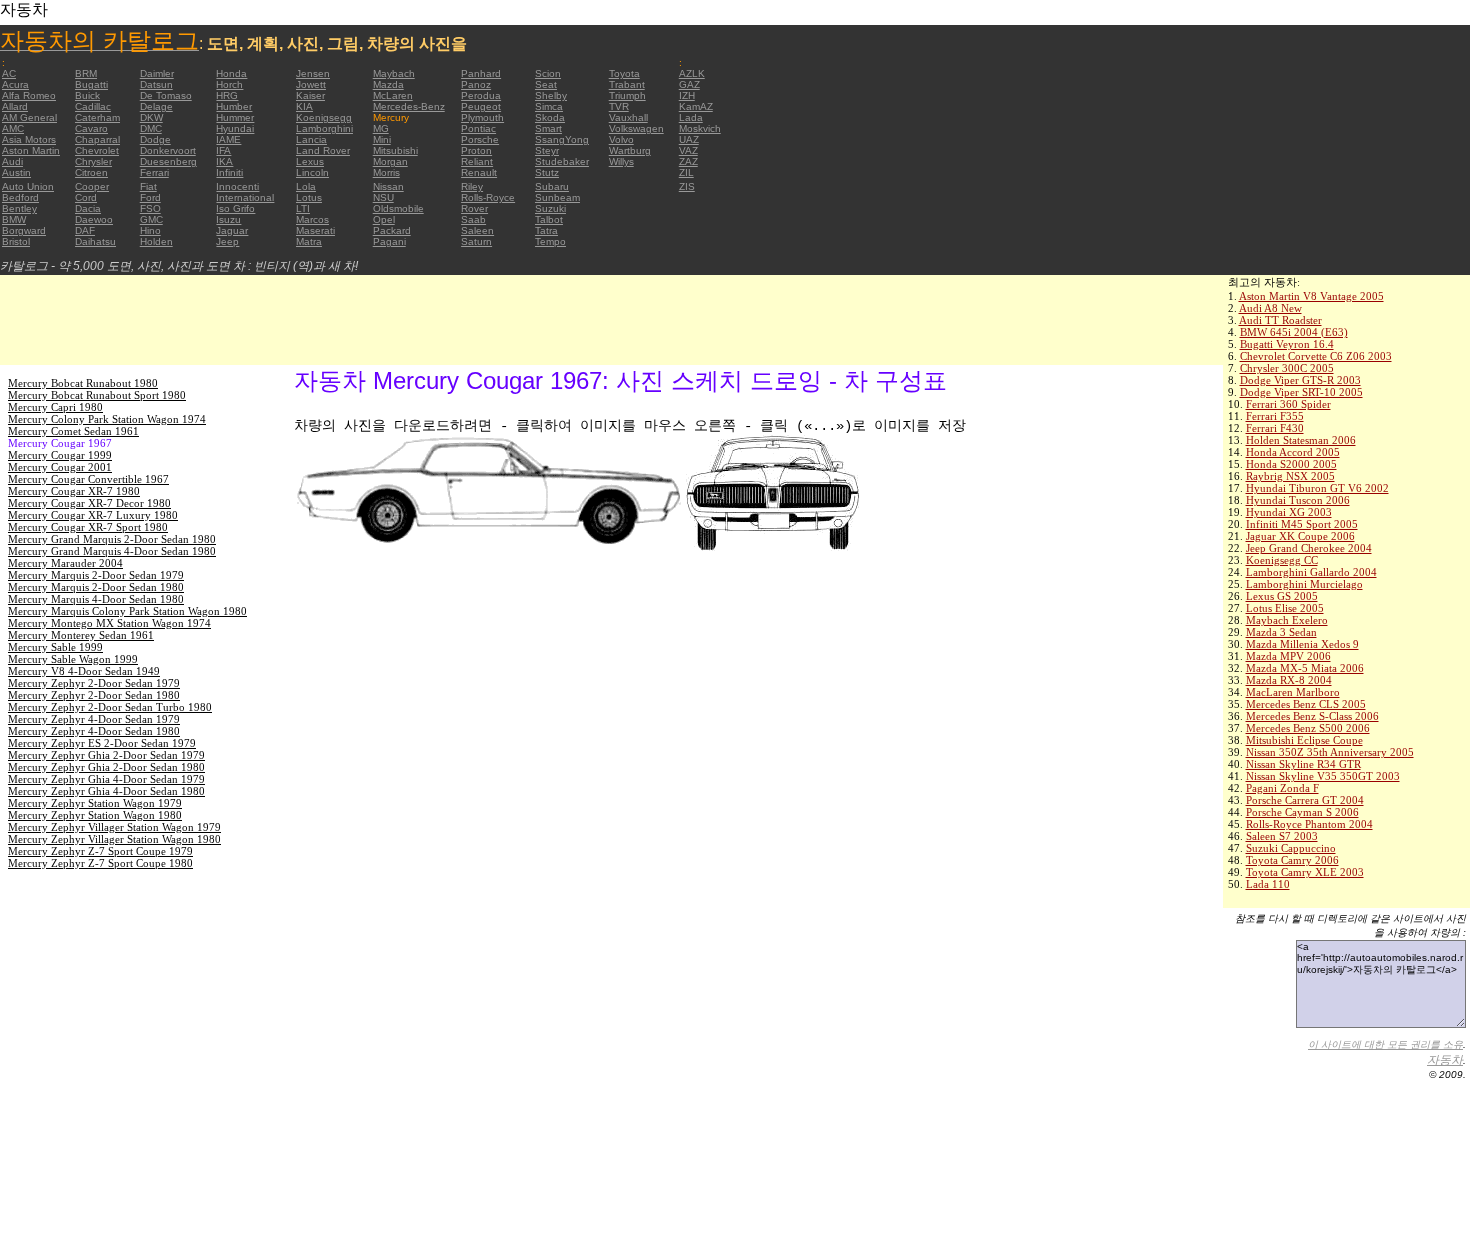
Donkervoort (168, 150)
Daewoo (94, 219)
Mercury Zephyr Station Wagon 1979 (95, 803)
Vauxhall (628, 117)
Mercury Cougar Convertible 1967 (88, 479)
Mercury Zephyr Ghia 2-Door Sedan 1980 (106, 767)
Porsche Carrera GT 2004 (1305, 800)
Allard (15, 106)
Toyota (624, 73)
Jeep (227, 241)
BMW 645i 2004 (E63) (1294, 332)
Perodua (481, 95)
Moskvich (700, 128)
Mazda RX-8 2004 (1289, 680)
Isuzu (228, 219)
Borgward (24, 230)
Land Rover (323, 150)
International (245, 197)
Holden (156, 241)
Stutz (547, 172)
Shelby (551, 95)
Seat (546, 84)
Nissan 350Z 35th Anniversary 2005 (1330, 752)
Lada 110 (1268, 884)
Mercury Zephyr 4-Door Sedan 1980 (94, 731)
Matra (309, 241)
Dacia (88, 208)
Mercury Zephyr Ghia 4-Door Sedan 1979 (106, 779)
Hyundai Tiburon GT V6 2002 (1317, 488)
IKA (224, 161)
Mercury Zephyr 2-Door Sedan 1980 (94, 695)
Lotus (309, 197)
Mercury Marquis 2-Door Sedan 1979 (96, 575)
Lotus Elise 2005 (1285, 608)
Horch (229, 84)
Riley (472, 186)
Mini (382, 139)
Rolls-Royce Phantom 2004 (1309, 824)
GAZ (689, 84)
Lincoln (312, 172)
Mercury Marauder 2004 (65, 563)
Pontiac (478, 128)
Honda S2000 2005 (1291, 464)
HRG (227, 95)
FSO (150, 208)
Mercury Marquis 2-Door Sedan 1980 (96, 587)
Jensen (313, 73)
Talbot (549, 219)
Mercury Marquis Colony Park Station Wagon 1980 (127, 611)
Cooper (92, 186)
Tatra (546, 230)
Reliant (477, 161)
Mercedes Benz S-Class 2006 (1312, 716)
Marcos (312, 219)
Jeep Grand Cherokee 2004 (1309, 548)
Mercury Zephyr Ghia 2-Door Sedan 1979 (106, 755)
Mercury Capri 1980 (55, 407)
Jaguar (232, 230)
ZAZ (688, 161)
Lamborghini (324, 128)
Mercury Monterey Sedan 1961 (81, 635)
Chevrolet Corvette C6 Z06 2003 (1316, 356)
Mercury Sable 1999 (55, 647)
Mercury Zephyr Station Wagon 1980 (95, 815)
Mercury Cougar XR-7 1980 (74, 491)
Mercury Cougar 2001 (60, 467)
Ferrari (154, 172)
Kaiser (310, 95)
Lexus (310, 161)
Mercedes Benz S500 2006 (1308, 728)
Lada (691, 117)
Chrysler (93, 161)
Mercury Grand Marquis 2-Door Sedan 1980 (112, 539)
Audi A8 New (1270, 308)
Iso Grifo (235, 208)
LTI (303, 208)
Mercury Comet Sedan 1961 (73, 431)
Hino (150, 230)
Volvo (621, 139)
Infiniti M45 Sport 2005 (1302, 524)
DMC (151, 128)
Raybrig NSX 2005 (1290, 476)
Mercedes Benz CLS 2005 (1306, 704)
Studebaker (562, 161)
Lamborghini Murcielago (1304, 584)
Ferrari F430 (1275, 428)
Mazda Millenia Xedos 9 (1302, 644)
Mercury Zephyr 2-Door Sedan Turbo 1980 (110, 707)
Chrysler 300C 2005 (1287, 368)
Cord (86, 197)
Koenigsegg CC (1282, 560)
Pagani (389, 241)
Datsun (156, 84)
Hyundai (235, 128)
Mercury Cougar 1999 (60, 455)
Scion (548, 73)
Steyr (547, 150)
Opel (384, 219)
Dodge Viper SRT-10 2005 (1301, 392)
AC (9, 73)
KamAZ (696, 106)
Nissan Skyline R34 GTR (1303, 764)
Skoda (550, 117)
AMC (13, 128)
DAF (85, 230)
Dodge (155, 139)
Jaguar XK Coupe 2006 (1300, 536)
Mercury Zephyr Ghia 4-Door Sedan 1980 (106, 791)
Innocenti (237, 186)
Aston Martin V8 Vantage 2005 (1311, 296)
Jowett (311, 84)
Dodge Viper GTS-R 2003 (1300, 380)
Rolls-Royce (488, 197)
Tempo (550, 241)
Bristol (16, 241)
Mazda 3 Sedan (1281, 632)
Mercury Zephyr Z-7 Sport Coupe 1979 (100, 851)
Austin (16, 172)
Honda (231, 73)
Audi (12, 161)
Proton (476, 150)
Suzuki (550, 208)
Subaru (552, 186)
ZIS (687, 186)
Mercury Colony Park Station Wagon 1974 (107, 419)
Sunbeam (557, 197)
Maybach (394, 73)
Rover (474, 208)
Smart (548, 128)
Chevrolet (97, 150)
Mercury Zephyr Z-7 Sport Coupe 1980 (100, 863)
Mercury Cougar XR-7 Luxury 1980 (93, 515)
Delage (156, 106)
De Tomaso (166, 95)
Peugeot (481, 106)
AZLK (692, 73)
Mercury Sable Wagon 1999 (73, 659)
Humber (234, 106)
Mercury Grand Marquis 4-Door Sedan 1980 (112, 551)
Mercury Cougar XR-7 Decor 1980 (89, 503)
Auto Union (28, 186)
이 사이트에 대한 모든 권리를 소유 (1385, 1044)
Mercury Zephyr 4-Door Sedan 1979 (94, 719)
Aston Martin (31, 150)
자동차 (1445, 1060)
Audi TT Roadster (1280, 320)
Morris (386, 172)
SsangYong (562, 139)
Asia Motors (29, 139)
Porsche (480, 139)
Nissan (388, 186)
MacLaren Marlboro (1293, 692)
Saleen (477, 230)
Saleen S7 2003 (1282, 836)
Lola (306, 186)
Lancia (311, 139)
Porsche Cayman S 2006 (1302, 812)
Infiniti (229, 172)
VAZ (688, 150)
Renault (479, 172)
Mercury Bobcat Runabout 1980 (83, 383)
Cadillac (93, 106)
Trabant (627, 84)
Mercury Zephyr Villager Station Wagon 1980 (114, 839)
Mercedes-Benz (409, 106)
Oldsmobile (398, 208)
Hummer (235, 117)
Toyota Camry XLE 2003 (1305, 872)
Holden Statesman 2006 (1301, 440)
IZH (687, 95)
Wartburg (630, 150)
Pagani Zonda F (1282, 788)
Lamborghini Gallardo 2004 (1311, 572)
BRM (86, 73)
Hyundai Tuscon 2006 (1298, 500)
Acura (15, 84)
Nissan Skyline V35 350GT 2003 (1323, 776)
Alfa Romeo (29, 95)
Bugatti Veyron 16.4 (1287, 344)
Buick (87, 95)
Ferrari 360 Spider (1288, 404)
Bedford (20, 197)
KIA (304, 106)
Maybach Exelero (1287, 620)
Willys (621, 161)
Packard (392, 230)
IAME (228, 139)
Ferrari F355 (1275, 416)
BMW (14, 219)
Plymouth (482, 117)
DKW (151, 117)
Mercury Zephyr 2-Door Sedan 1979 (94, 683)
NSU (383, 197)
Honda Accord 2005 (1293, 452)
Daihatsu (95, 241)
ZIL (686, 172)
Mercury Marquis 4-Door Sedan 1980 (96, 599)
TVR (619, 106)
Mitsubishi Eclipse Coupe (1304, 740)
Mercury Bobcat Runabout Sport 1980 (97, 395)
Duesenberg (168, 161)
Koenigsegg (324, 117)
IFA (223, 150)
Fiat (148, 186)
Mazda (388, 84)
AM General (29, 117)
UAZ (689, 139)
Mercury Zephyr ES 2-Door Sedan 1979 (102, 743)
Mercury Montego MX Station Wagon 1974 (109, 623)
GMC (151, 219)
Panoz (476, 84)
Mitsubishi (395, 150)
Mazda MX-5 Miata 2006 (1305, 668)
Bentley (19, 208)
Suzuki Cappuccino (1291, 848)
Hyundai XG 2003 (1289, 512)
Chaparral (97, 139)
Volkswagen (636, 128)
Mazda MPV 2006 (1288, 656)
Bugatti (91, 84)
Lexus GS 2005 (1282, 596)
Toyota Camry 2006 (1292, 860)
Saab (473, 219)
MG (381, 128)
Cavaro (91, 128)
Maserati (315, 230)
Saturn (476, 241)
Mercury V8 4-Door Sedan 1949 (84, 671)
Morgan (390, 161)
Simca (549, 106)
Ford (150, 197)
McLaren (393, 95)
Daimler (157, 73)
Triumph (627, 95)
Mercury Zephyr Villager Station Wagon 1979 (114, 827)
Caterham (97, 117)
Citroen (91, 172)
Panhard (481, 73)
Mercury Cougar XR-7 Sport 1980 (88, 527)
